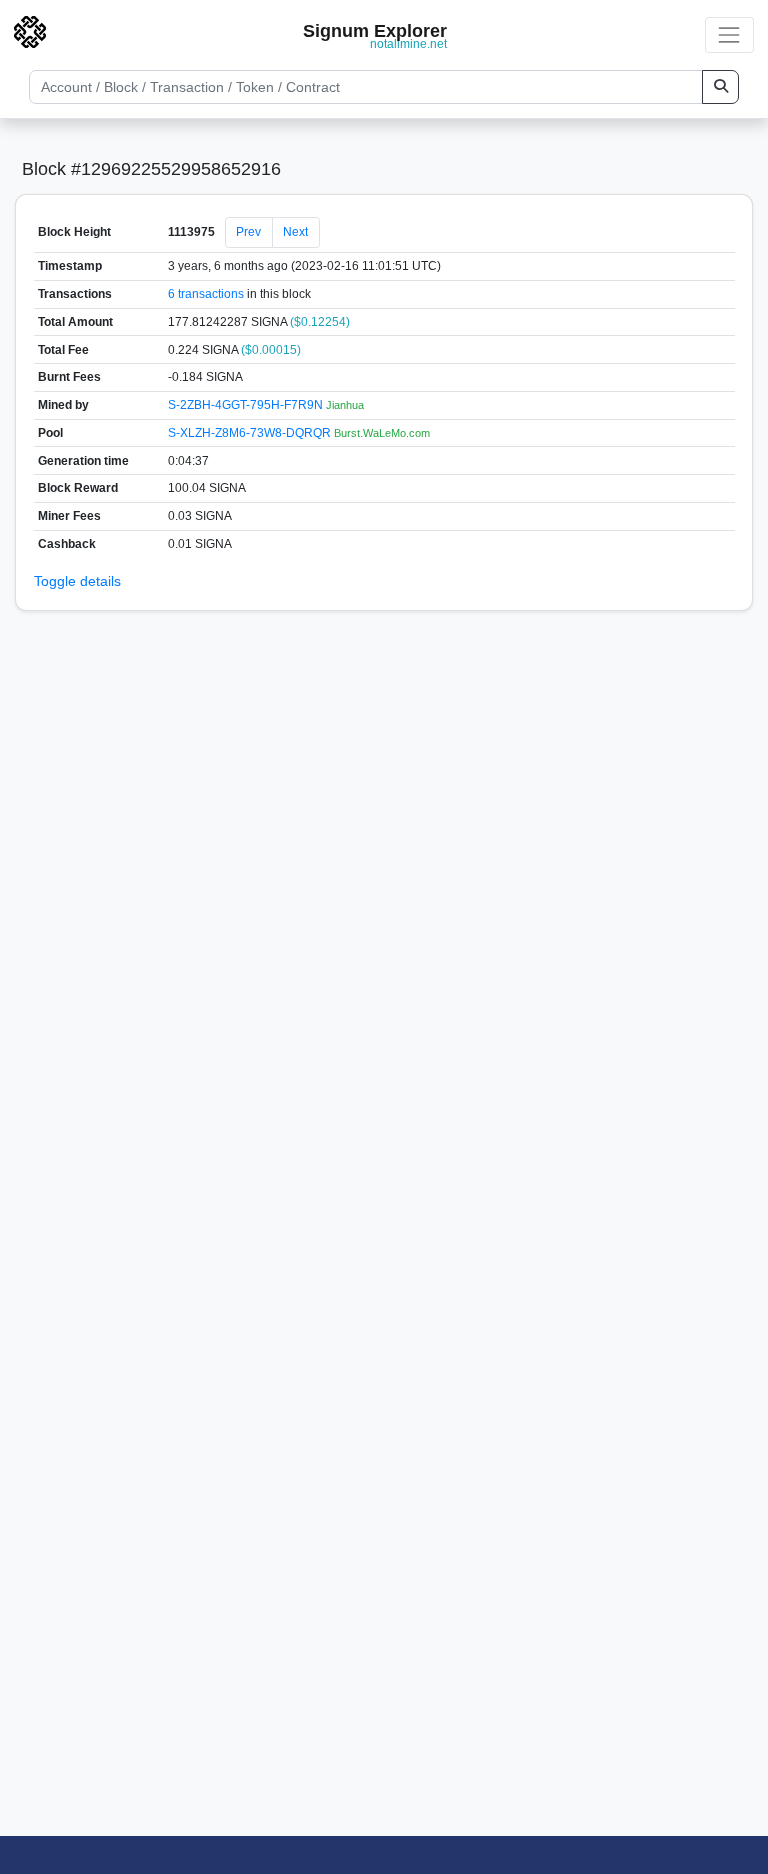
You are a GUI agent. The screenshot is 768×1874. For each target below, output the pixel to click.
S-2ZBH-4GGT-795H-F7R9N (247, 405)
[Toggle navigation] (729, 34)
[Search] (720, 87)
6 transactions (206, 294)
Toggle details (77, 581)
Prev (248, 232)
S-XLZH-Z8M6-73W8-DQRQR (251, 433)
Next (295, 232)
